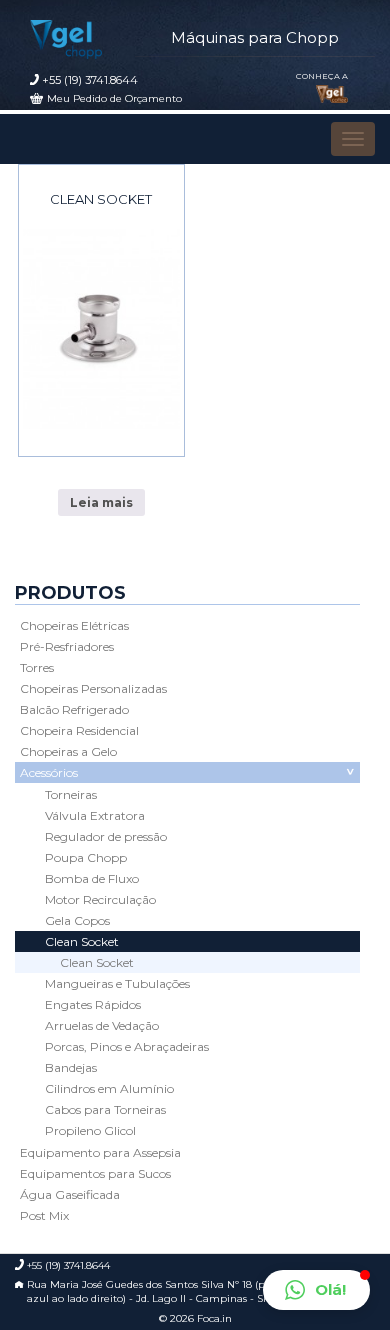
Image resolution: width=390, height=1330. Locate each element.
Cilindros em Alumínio (109, 1088)
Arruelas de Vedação (102, 1025)
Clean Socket (101, 199)
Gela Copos (77, 920)
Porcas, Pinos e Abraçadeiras (127, 1046)
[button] (316, 1290)
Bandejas (71, 1067)
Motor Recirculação (100, 899)
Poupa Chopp (86, 857)
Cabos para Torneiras (105, 1109)
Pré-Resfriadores (67, 646)
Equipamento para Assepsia (100, 1152)
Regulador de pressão (106, 836)
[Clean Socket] (101, 329)
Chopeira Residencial (79, 730)
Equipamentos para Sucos (95, 1173)
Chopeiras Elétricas (74, 625)
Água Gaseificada (70, 1194)
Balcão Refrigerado (74, 709)
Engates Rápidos (93, 1004)
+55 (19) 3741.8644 (90, 80)
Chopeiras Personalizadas (93, 688)
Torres (37, 667)
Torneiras (71, 794)
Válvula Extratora (95, 815)
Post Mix (44, 1215)
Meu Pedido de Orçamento (114, 98)
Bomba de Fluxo (92, 878)
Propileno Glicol (90, 1130)
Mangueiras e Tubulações (117, 983)
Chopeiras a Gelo (68, 751)
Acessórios (49, 772)
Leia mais (101, 502)
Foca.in (214, 1318)
